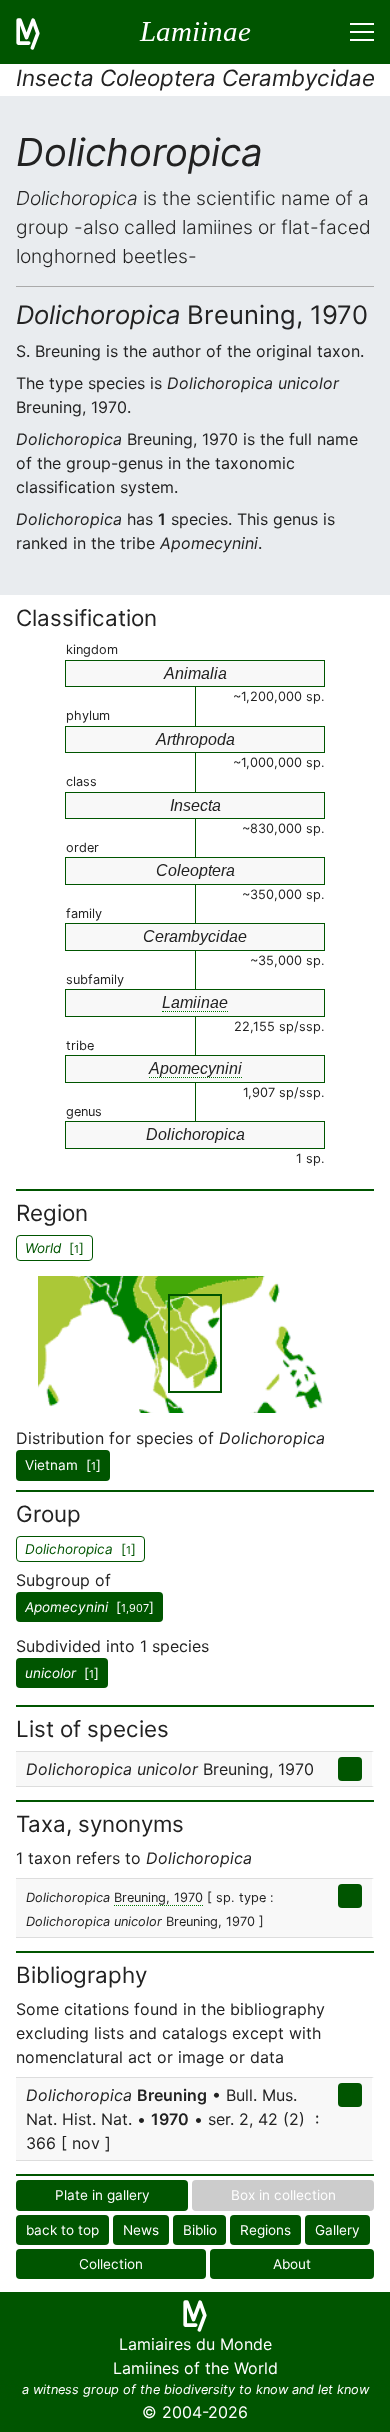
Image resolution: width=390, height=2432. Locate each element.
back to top (62, 2230)
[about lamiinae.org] (40, 32)
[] (89, 1607)
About (292, 2264)
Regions (265, 2230)
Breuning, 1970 (158, 1897)
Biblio (200, 2230)
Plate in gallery (102, 2195)
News (141, 2230)
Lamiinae (195, 1002)
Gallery (337, 2230)
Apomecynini (195, 1068)
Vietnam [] (63, 1465)
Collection (111, 2264)
